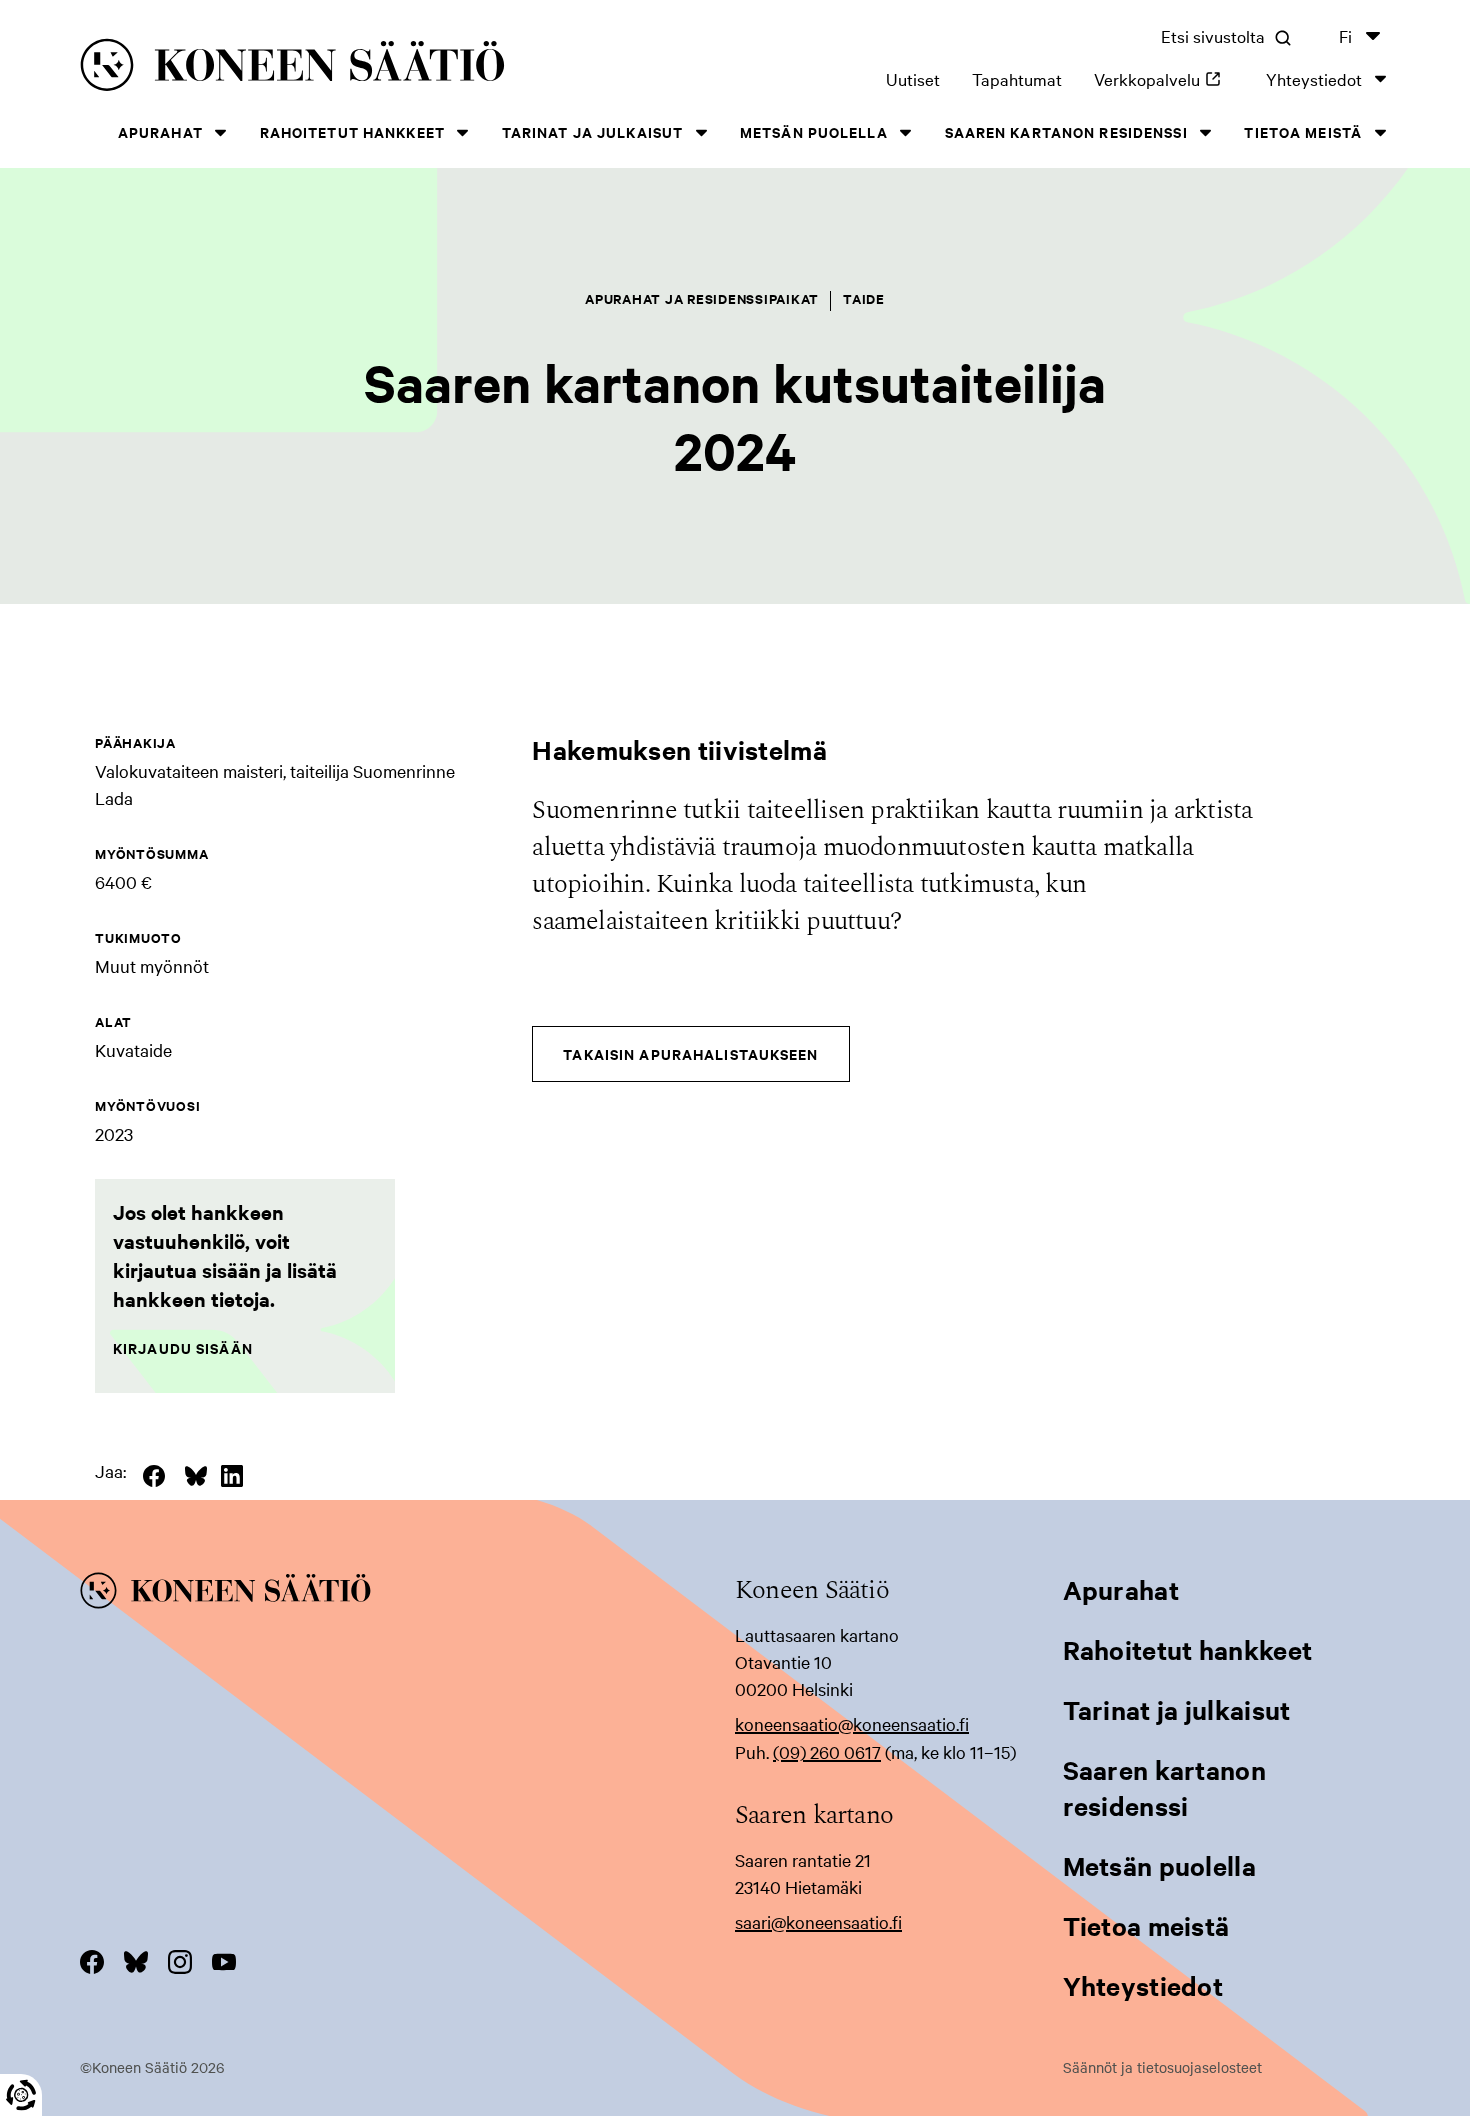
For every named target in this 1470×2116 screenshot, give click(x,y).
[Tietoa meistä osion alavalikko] (1380, 132)
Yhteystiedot (1314, 78)
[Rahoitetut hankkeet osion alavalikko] (463, 132)
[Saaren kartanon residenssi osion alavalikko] (1206, 132)
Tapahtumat (1017, 78)
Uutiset (913, 78)
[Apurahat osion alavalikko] (221, 132)
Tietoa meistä (1303, 131)
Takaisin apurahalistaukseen (690, 1053)
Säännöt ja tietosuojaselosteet (1162, 2067)
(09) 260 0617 (827, 1751)
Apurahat (160, 131)
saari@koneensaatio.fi (818, 1921)
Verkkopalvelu (1164, 78)
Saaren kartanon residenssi (1066, 131)
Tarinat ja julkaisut (592, 131)
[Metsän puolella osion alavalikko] (906, 132)
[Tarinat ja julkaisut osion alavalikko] (701, 132)
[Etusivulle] (348, 68)
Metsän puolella (814, 131)
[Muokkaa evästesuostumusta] (21, 2095)
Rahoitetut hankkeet (352, 131)
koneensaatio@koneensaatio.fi (852, 1723)
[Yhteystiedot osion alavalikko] (1380, 78)
